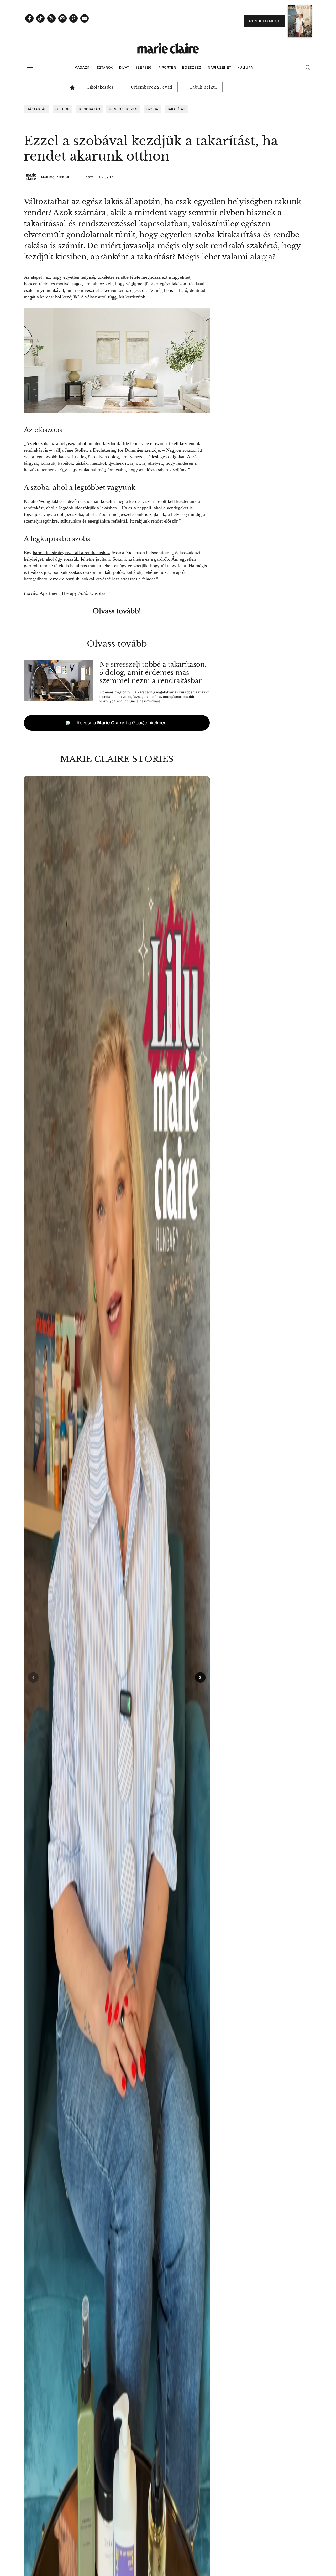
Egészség (192, 68)
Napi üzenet (219, 68)
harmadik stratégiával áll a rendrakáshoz (71, 553)
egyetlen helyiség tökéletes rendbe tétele (102, 277)
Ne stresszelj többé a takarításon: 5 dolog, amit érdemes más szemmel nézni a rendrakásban (153, 673)
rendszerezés (123, 109)
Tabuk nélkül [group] (203, 87)
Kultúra (245, 68)
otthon (62, 109)
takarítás (176, 109)
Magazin (83, 68)
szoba (152, 109)
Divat (124, 68)
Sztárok (105, 68)
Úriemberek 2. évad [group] (151, 87)
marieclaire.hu (56, 177)
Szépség (144, 68)
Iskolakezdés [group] (100, 87)
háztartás (36, 109)
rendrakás (89, 109)
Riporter (167, 68)
